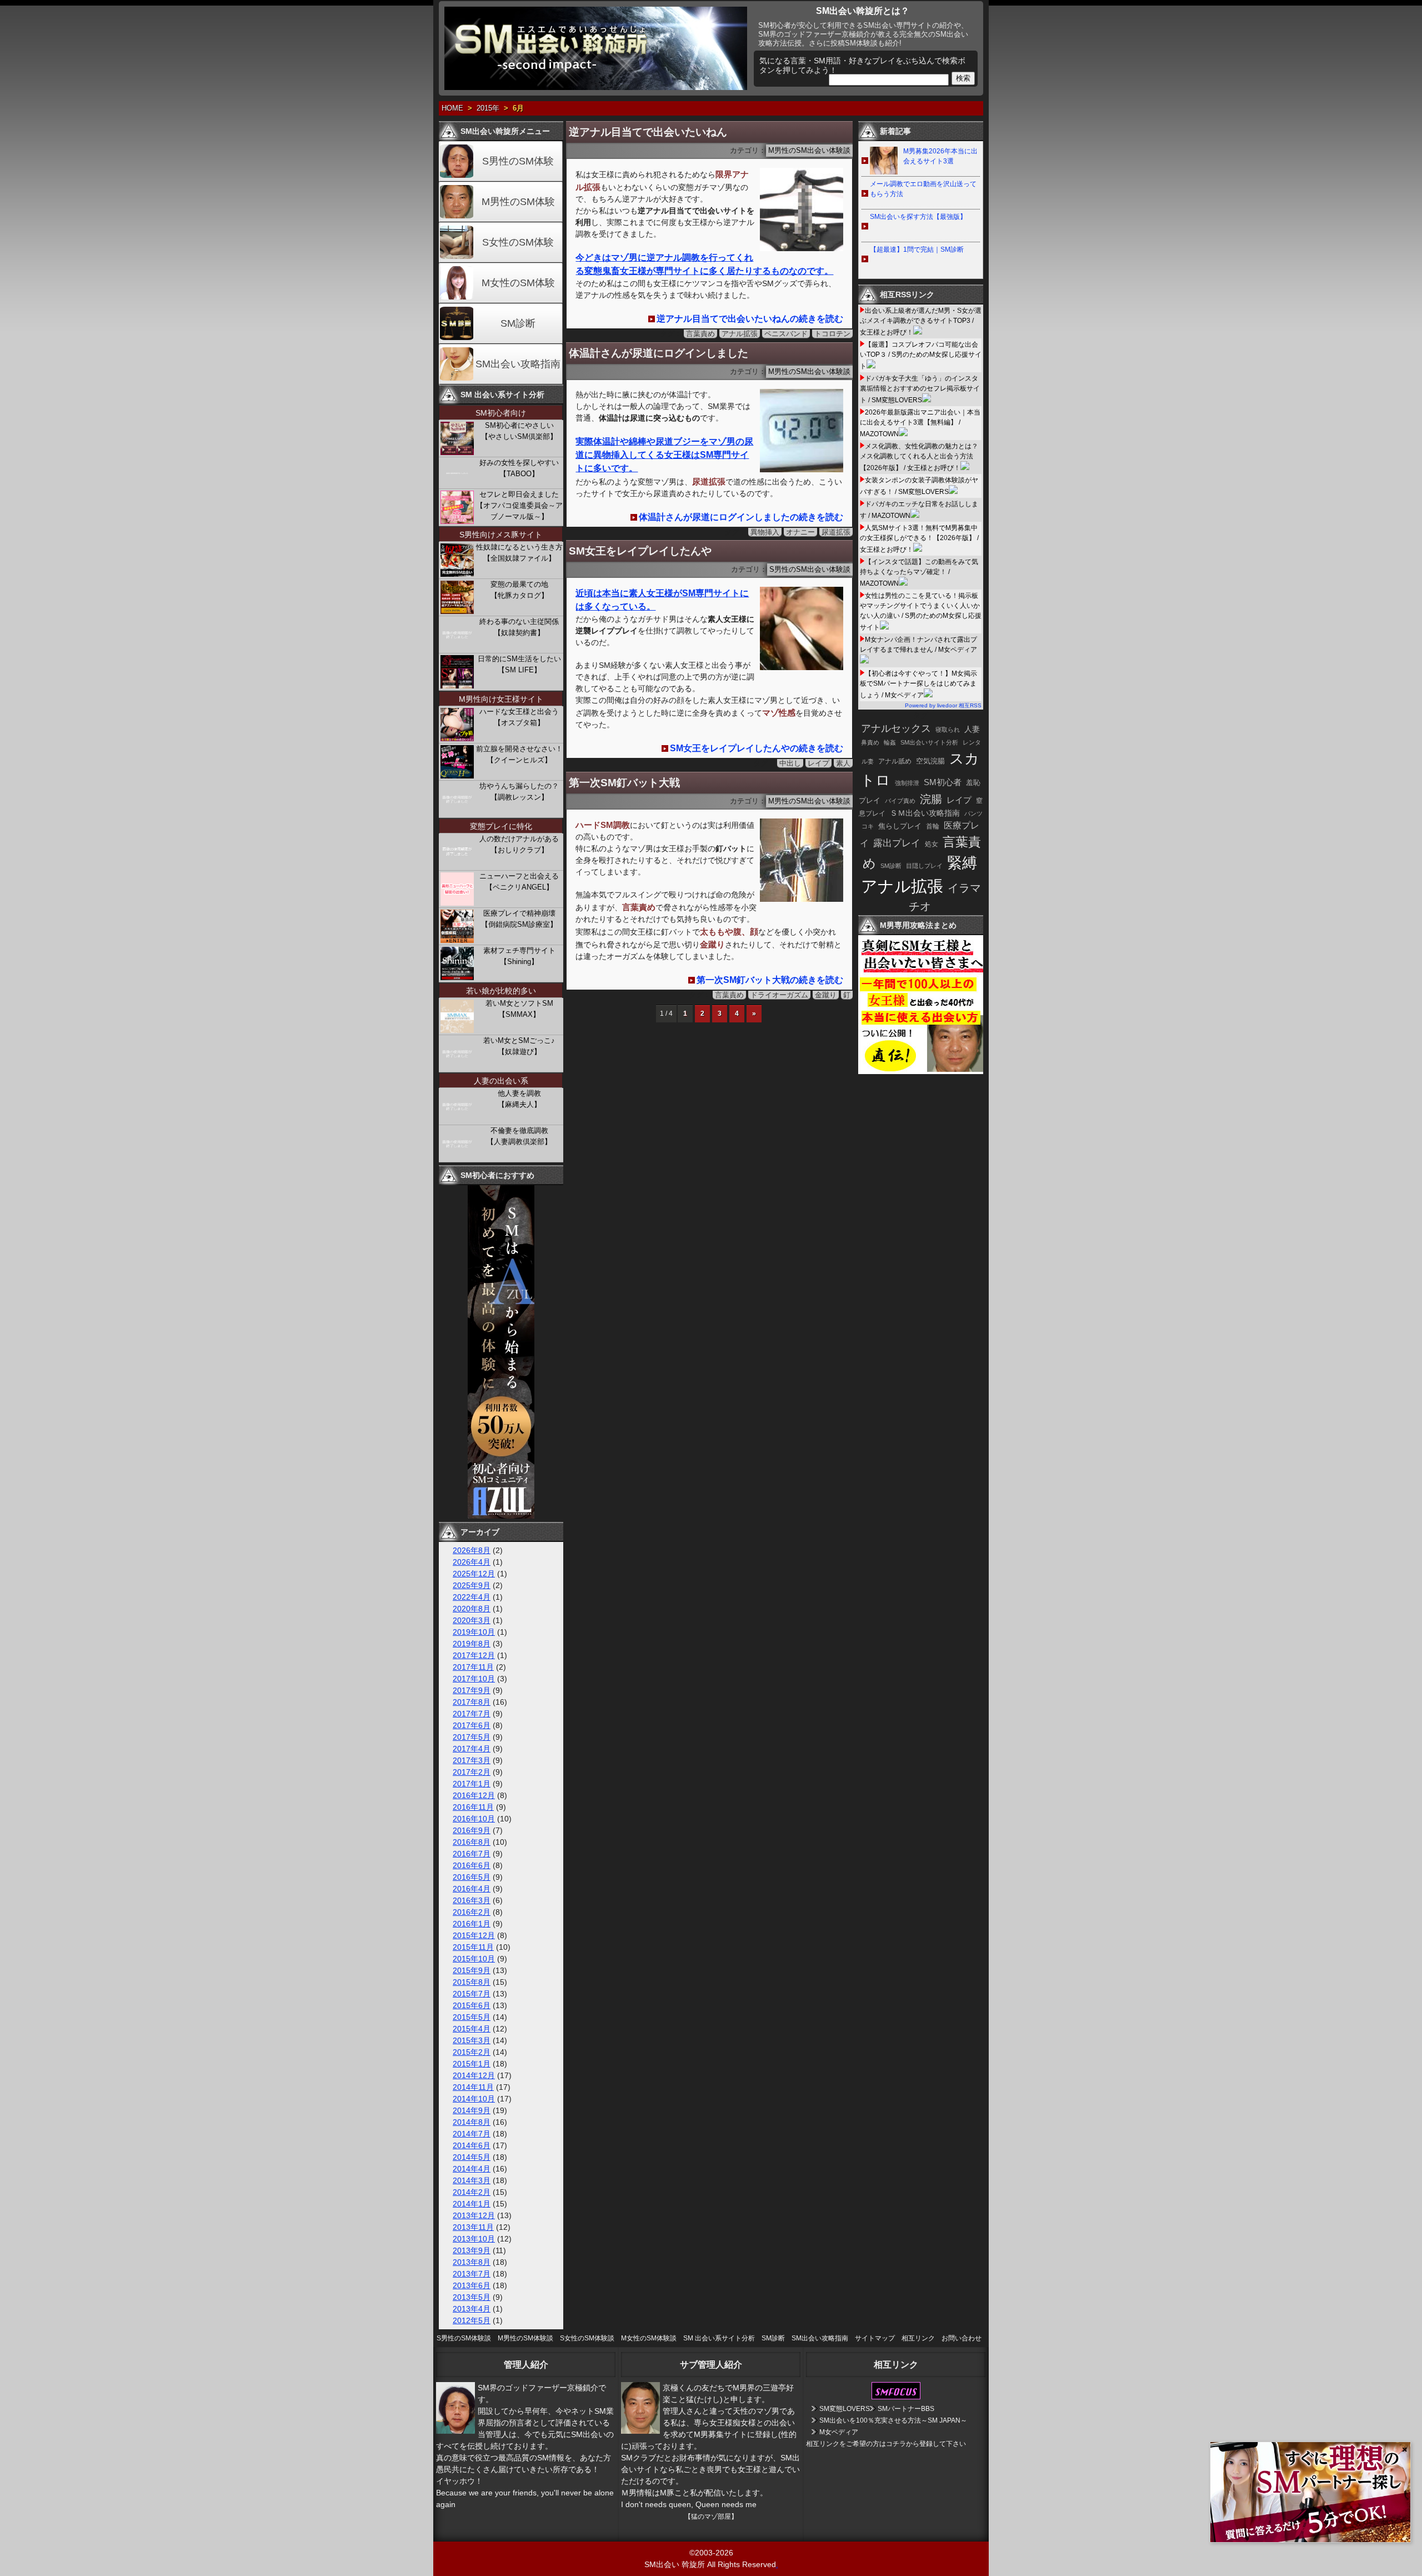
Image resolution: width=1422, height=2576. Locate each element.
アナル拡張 (740, 334)
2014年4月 (472, 2169)
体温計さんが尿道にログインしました (659, 353)
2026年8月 (472, 1550)
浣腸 (931, 799)
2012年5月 (472, 2320)
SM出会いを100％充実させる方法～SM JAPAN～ (893, 2420)
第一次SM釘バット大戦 (624, 783)
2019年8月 (472, 1644)
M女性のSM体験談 (649, 2338)
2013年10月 (474, 2239)
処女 (932, 844)
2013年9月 (472, 2250)
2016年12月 (474, 1795)
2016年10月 (474, 1819)
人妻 (972, 729)
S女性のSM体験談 (587, 2338)
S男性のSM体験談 (464, 2338)
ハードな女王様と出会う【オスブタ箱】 (519, 717)
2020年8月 (472, 1609)
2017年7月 (472, 1714)
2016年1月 (472, 1924)
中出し (790, 763)
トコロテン (832, 334)
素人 (843, 763)
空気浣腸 (930, 761)
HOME (452, 108)
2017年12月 (474, 1655)
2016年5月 (472, 1877)
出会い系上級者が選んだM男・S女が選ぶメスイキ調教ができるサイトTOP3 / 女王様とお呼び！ (921, 321)
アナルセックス (896, 728)
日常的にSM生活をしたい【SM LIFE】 (519, 664)
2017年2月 (472, 1772)
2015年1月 (472, 2064)
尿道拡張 (836, 532)
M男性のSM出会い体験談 (809, 151)
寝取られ (948, 730)
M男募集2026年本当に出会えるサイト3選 (940, 156)
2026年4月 (472, 1562)
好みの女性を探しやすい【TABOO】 (519, 468)
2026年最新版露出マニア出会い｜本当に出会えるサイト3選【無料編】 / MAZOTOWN (920, 423)
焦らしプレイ (900, 826)
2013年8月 (472, 2262)
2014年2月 (472, 2192)
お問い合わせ (962, 2338)
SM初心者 (943, 782)
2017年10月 (474, 1679)
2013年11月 (473, 2227)
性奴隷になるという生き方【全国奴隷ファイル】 (519, 553)
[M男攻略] (922, 1071)
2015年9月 (472, 1970)
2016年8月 (472, 1842)
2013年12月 (474, 2215)
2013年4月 (472, 2309)
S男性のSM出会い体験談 (810, 570)
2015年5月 (472, 2017)
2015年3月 (472, 2040)
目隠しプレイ (924, 866)
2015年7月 (472, 1994)
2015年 (488, 108)
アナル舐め (895, 761)
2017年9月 (472, 1690)
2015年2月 (472, 2052)
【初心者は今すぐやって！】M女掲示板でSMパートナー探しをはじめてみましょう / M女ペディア (918, 684)
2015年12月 (474, 1935)
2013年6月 (472, 2285)
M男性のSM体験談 (525, 2338)
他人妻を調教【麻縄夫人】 (519, 1099)
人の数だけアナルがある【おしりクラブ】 (519, 844)
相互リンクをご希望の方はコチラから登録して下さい (886, 2444)
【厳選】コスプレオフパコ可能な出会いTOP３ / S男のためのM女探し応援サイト (921, 355)
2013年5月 (472, 2297)
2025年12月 (474, 1574)
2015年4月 (472, 2029)
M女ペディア (839, 2432)
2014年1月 (472, 2204)
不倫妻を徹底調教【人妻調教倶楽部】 (519, 1136)
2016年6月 (472, 1865)
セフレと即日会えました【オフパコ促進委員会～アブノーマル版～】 (519, 505)
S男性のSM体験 (518, 161)
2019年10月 (474, 1632)
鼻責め (870, 742)
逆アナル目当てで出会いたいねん (648, 132)
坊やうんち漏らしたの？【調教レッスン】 (519, 792)
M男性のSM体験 (518, 202)
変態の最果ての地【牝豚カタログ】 (519, 590)
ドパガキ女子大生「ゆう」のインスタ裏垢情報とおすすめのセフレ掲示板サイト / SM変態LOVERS (920, 389)
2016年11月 (473, 1807)
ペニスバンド (786, 334)
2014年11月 (473, 2087)
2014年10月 (474, 2099)
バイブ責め (900, 801)
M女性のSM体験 (518, 283)
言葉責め (700, 334)
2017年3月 (472, 1760)
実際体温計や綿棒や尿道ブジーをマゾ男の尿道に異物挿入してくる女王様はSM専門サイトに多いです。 (664, 455)
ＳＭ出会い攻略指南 (925, 813)
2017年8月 (472, 1702)
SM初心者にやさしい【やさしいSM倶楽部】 (519, 431)
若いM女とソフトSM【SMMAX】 (519, 1009)
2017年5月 (472, 1737)
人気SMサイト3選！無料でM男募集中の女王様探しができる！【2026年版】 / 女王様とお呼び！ (919, 539)
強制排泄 (907, 783)
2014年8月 (472, 2122)
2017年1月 (472, 1784)
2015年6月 (472, 2005)
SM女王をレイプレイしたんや (640, 551)
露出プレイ (897, 843)
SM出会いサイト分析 (929, 742)
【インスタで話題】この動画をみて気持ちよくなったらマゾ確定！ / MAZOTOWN (919, 573)
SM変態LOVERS (845, 2409)
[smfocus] (896, 2397)
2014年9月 (472, 2110)
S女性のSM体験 (518, 242)
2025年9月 (472, 1585)
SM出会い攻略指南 (518, 364)
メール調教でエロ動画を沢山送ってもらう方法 (923, 189)
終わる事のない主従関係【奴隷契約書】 (519, 627)
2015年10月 (474, 1959)
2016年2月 (472, 1912)
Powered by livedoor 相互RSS (943, 705)
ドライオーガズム (779, 995)
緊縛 (962, 863)
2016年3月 (472, 1900)
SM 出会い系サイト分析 (719, 2338)
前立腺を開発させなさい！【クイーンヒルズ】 (519, 754)
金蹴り (826, 995)
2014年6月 (472, 2145)
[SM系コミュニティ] (501, 1516)
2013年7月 (472, 2274)
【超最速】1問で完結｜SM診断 (917, 249)
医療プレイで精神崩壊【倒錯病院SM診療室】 (519, 919)
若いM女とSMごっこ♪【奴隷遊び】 (519, 1046)
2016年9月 (472, 1830)
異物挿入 (765, 532)
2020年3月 (472, 1620)
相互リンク (918, 2338)
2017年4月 (472, 1749)
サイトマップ (875, 2338)
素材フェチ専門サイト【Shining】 (519, 956)
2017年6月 (472, 1725)
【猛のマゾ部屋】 (711, 2517)
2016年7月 (472, 1854)
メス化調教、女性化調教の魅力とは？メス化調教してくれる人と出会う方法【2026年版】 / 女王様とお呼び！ (919, 457)
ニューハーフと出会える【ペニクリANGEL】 (519, 882)
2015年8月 (472, 1982)
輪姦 (890, 742)
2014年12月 (474, 2075)
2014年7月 (472, 2134)
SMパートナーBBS (906, 2409)
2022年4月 (472, 1597)
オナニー (800, 532)
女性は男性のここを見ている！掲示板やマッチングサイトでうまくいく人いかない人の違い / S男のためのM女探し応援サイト (921, 611)
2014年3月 (472, 2180)
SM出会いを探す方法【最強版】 (918, 217)
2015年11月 (473, 1947)
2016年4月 (472, 1889)
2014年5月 (472, 2157)
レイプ (818, 763)
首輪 (933, 826)
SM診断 (518, 323)
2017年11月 (473, 1667)
